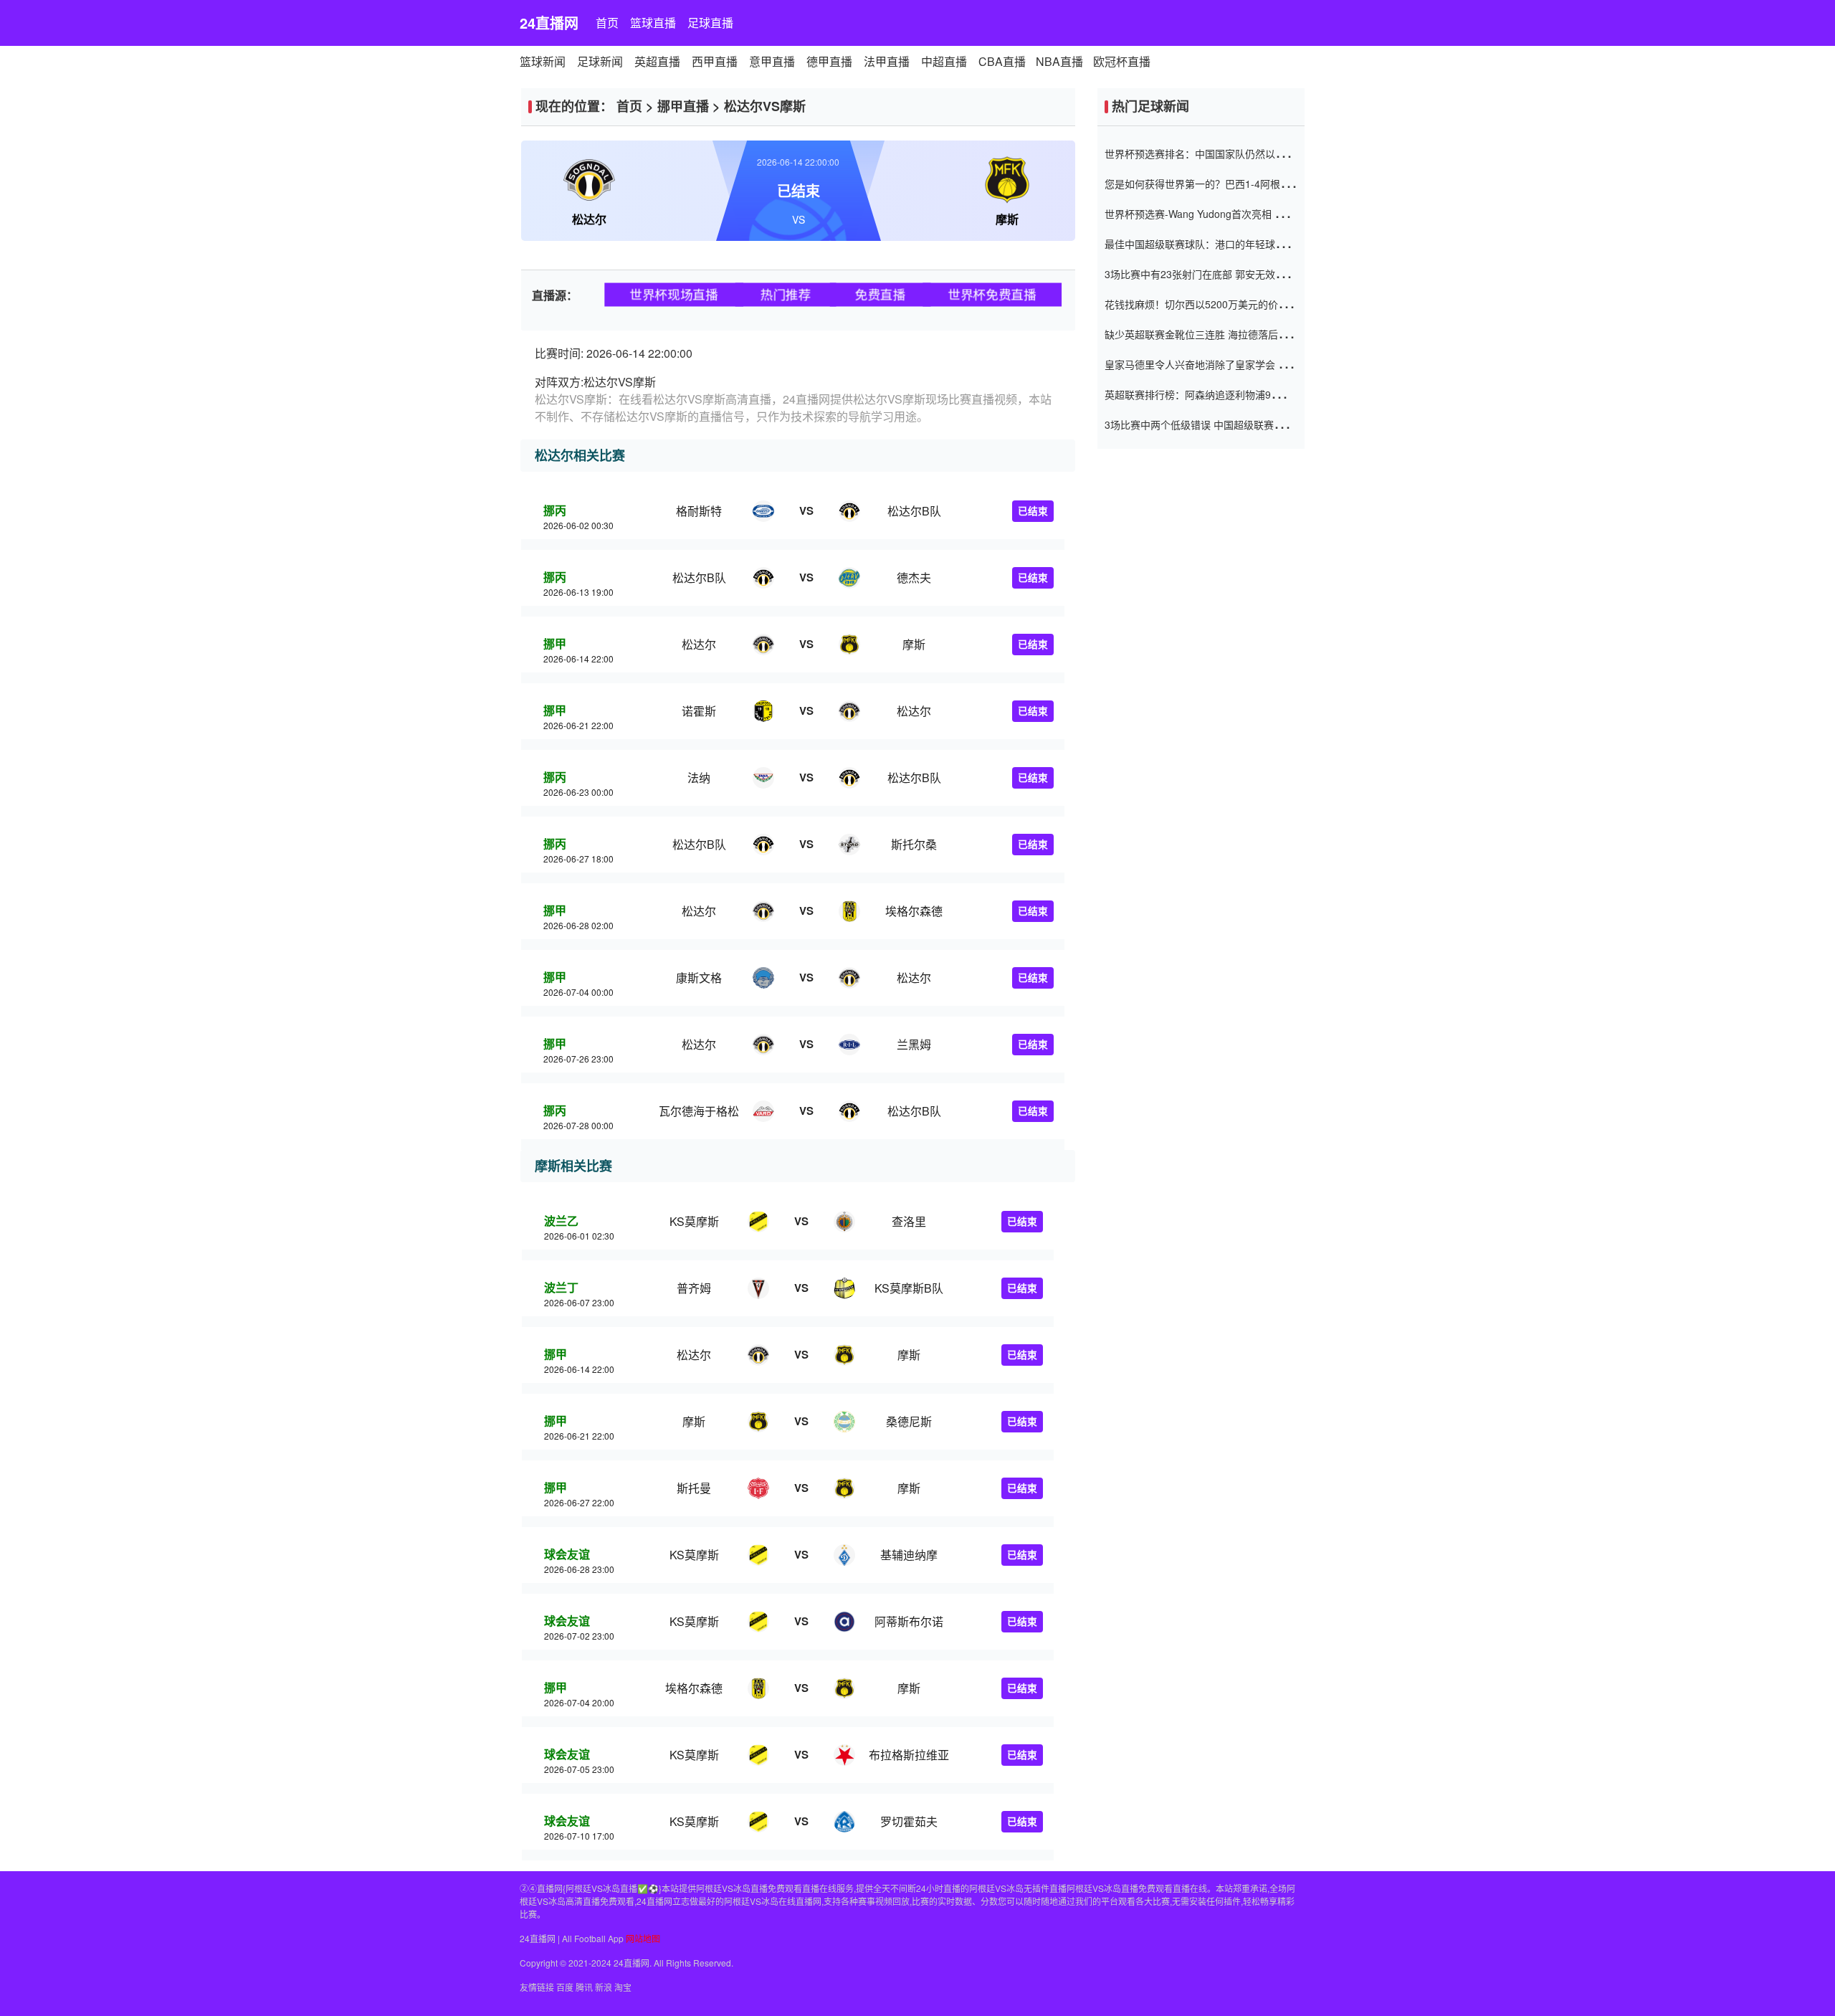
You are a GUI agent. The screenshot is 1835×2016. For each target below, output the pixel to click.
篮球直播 (653, 23)
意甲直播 (772, 61)
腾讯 (584, 1987)
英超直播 (657, 61)
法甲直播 (887, 61)
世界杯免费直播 (992, 294)
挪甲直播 (683, 106)
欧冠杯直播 (1122, 61)
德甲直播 (829, 61)
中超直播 (944, 61)
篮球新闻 (543, 61)
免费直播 (880, 294)
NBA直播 (1059, 61)
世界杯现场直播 (673, 294)
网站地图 (643, 1938)
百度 (565, 1987)
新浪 (604, 1987)
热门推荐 (786, 294)
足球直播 (710, 23)
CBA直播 (1002, 61)
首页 (607, 23)
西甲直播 (715, 61)
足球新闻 (600, 61)
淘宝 (623, 1987)
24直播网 (549, 23)
